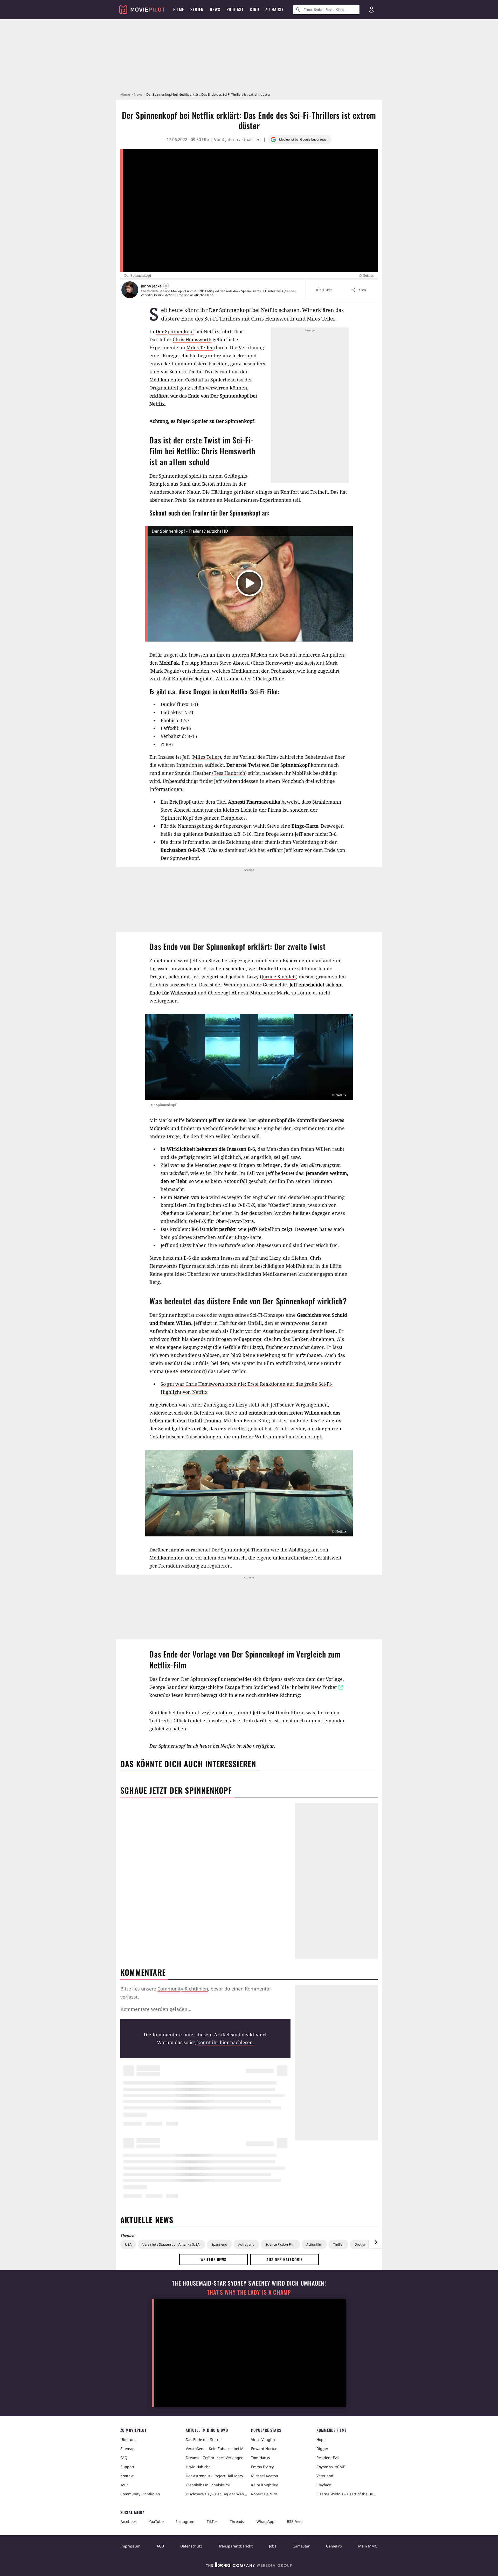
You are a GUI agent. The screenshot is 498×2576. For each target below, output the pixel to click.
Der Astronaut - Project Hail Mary (214, 2476)
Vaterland (325, 2476)
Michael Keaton (265, 2476)
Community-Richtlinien (183, 1989)
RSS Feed (295, 2521)
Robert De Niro (264, 2494)
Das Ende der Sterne (204, 2439)
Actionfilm (314, 2244)
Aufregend (246, 2244)
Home (125, 94)
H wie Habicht (198, 2467)
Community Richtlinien (140, 2494)
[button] (324, 290)
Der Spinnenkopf (175, 331)
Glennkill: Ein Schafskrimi (208, 2485)
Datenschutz (191, 2546)
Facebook (128, 2521)
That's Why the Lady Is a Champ (249, 2292)
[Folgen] (166, 286)
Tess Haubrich (229, 773)
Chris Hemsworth (192, 339)
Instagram (185, 2521)
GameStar (301, 2546)
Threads (237, 2521)
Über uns (128, 2439)
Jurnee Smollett (279, 977)
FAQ (124, 2458)
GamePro (334, 2546)
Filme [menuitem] (179, 9)
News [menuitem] (215, 9)
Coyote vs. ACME (331, 2467)
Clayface (324, 2485)
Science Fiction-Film (280, 2244)
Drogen (360, 2244)
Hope (321, 2439)
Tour (124, 2485)
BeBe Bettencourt (186, 1371)
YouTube (156, 2521)
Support (127, 2467)
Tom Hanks (261, 2458)
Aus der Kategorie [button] (285, 2259)
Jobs (273, 2546)
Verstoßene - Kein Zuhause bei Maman (216, 2449)
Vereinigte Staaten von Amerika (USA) (171, 2244)
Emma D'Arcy (262, 2467)
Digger (322, 2449)
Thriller (338, 2244)
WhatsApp (265, 2521)
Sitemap (127, 2449)
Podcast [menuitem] (235, 9)
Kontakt (127, 2476)
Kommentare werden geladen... (156, 2009)
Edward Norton (264, 2449)
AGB (160, 2546)
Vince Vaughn (263, 2439)
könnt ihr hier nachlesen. (226, 2042)
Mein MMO (368, 2546)
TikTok (212, 2521)
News (138, 94)
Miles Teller (200, 347)
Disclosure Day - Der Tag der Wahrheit (216, 2494)
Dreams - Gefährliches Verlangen (215, 2458)
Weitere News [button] (214, 2259)
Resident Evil (328, 2458)
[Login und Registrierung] (371, 10)
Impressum (130, 2546)
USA (128, 2244)
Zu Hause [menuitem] (275, 9)
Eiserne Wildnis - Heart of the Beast (347, 2494)
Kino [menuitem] (254, 9)
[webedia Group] (249, 2566)
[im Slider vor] (376, 2242)
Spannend (219, 2244)
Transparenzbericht (236, 2546)
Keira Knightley (264, 2485)
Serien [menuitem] (197, 9)
